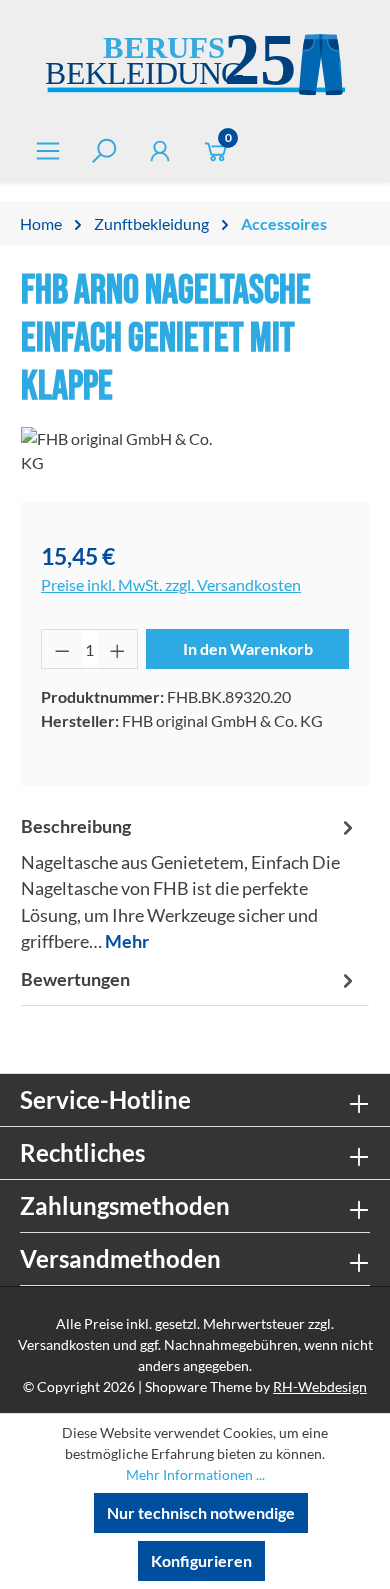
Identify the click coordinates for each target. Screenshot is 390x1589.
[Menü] (48, 150)
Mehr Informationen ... (195, 1474)
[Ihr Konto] (160, 150)
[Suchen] (104, 150)
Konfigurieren (201, 1560)
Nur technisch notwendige (201, 1512)
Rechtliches (82, 1152)
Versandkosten (64, 1344)
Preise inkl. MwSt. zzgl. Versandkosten (171, 584)
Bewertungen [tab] (75, 979)
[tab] (190, 883)
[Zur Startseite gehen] (195, 67)
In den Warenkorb (248, 648)
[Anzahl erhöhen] (118, 649)
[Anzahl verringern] (62, 649)
